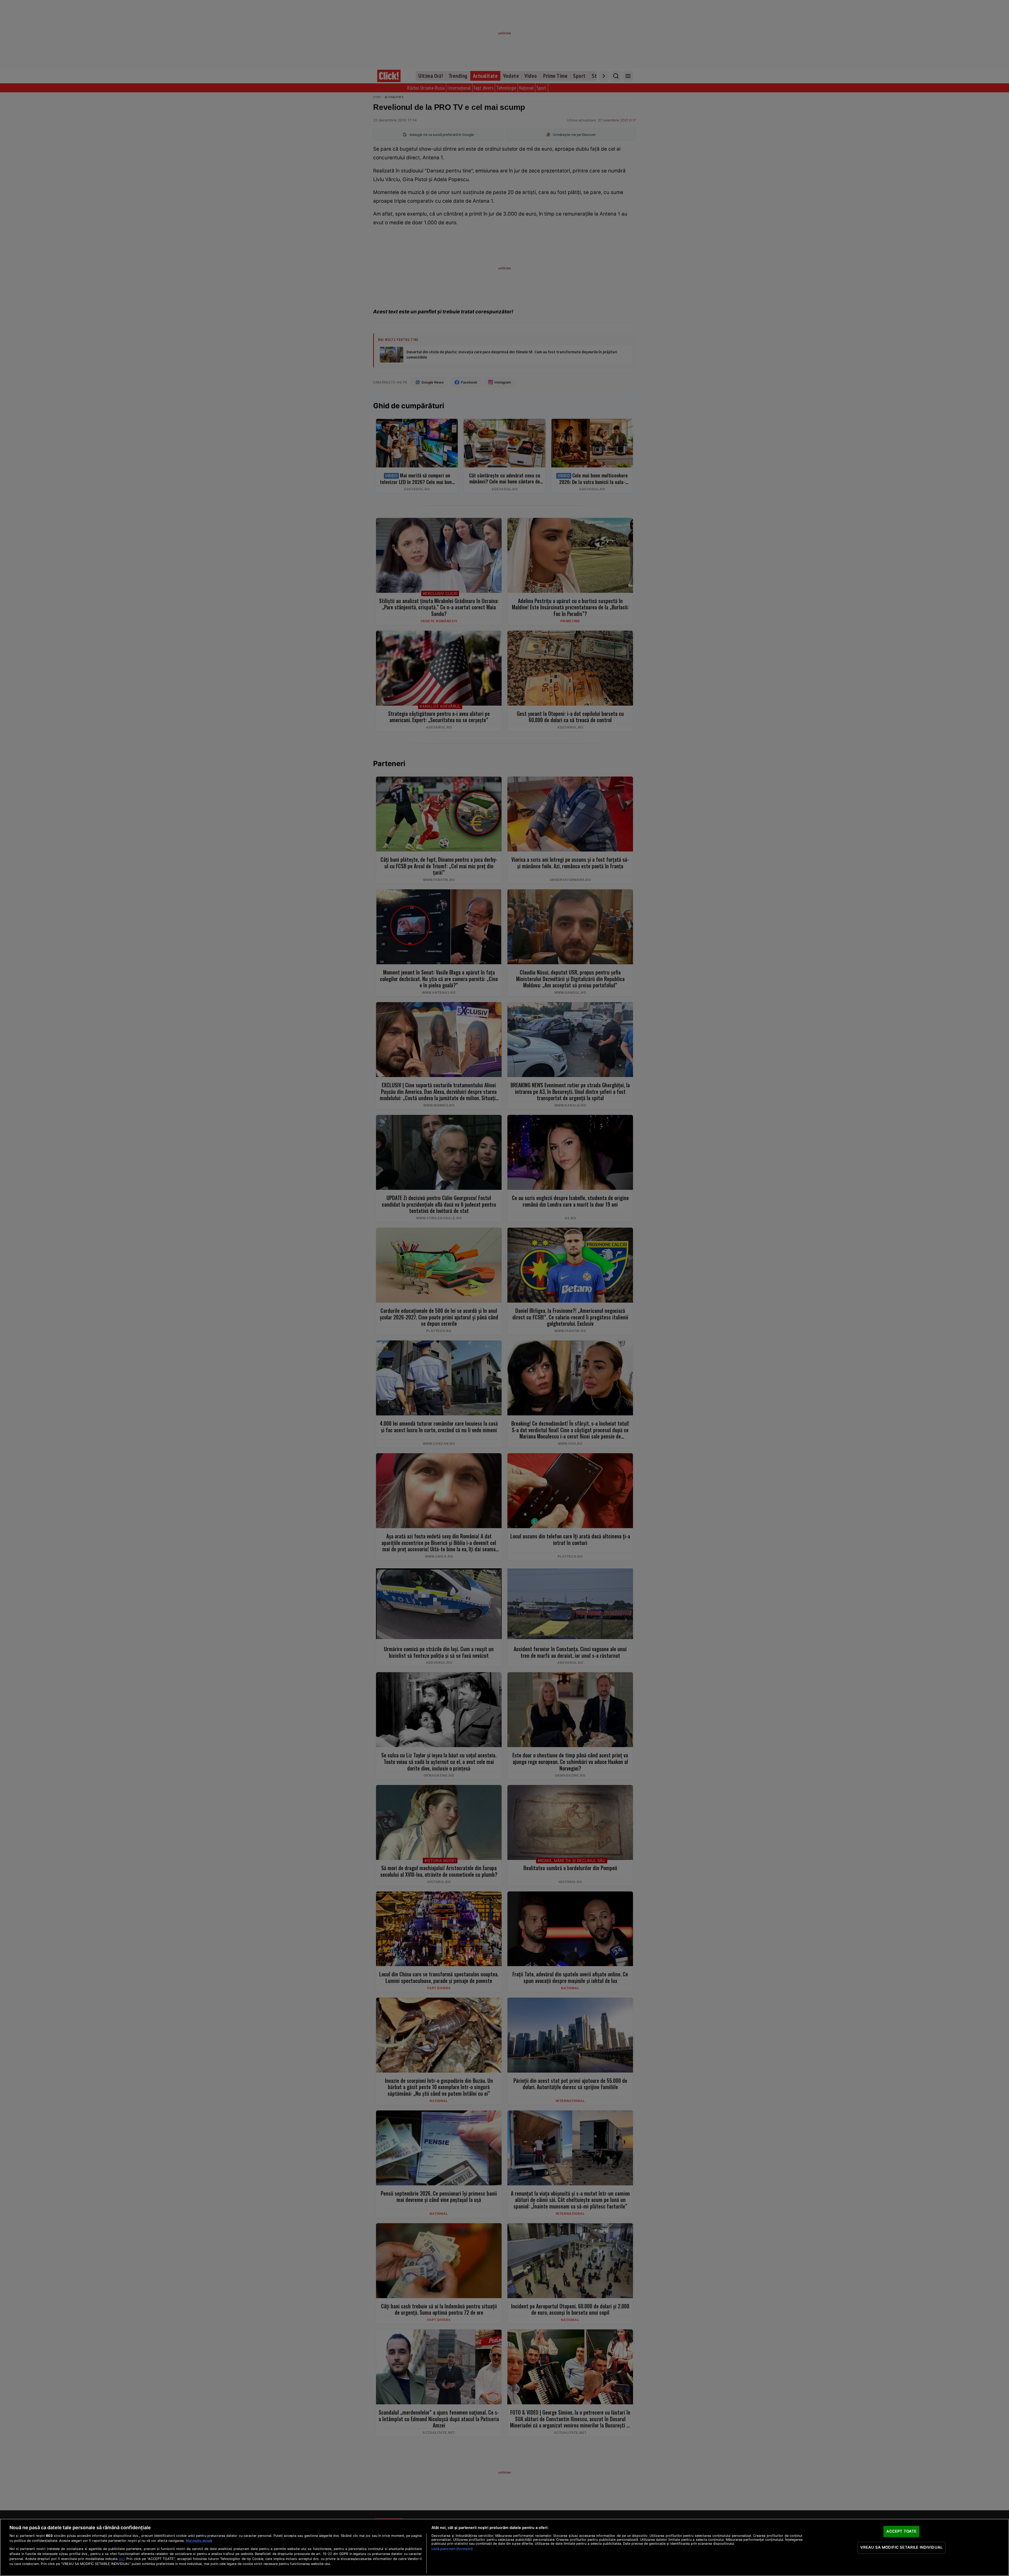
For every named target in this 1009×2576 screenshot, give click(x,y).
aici (122, 2559)
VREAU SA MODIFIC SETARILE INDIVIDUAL (901, 2547)
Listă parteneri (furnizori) (452, 2549)
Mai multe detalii (199, 2541)
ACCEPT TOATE (902, 2531)
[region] (504, 2547)
